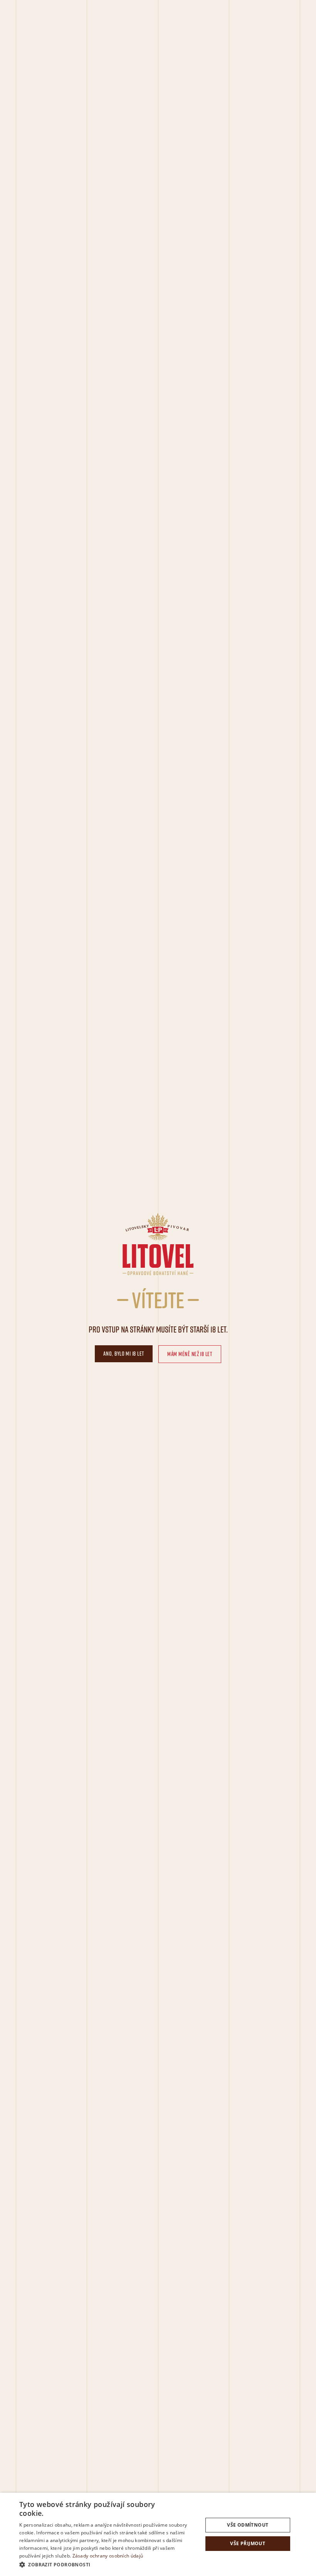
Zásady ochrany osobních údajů (108, 2556)
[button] (108, 2565)
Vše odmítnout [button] (248, 2525)
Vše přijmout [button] (248, 2543)
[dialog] (158, 2534)
